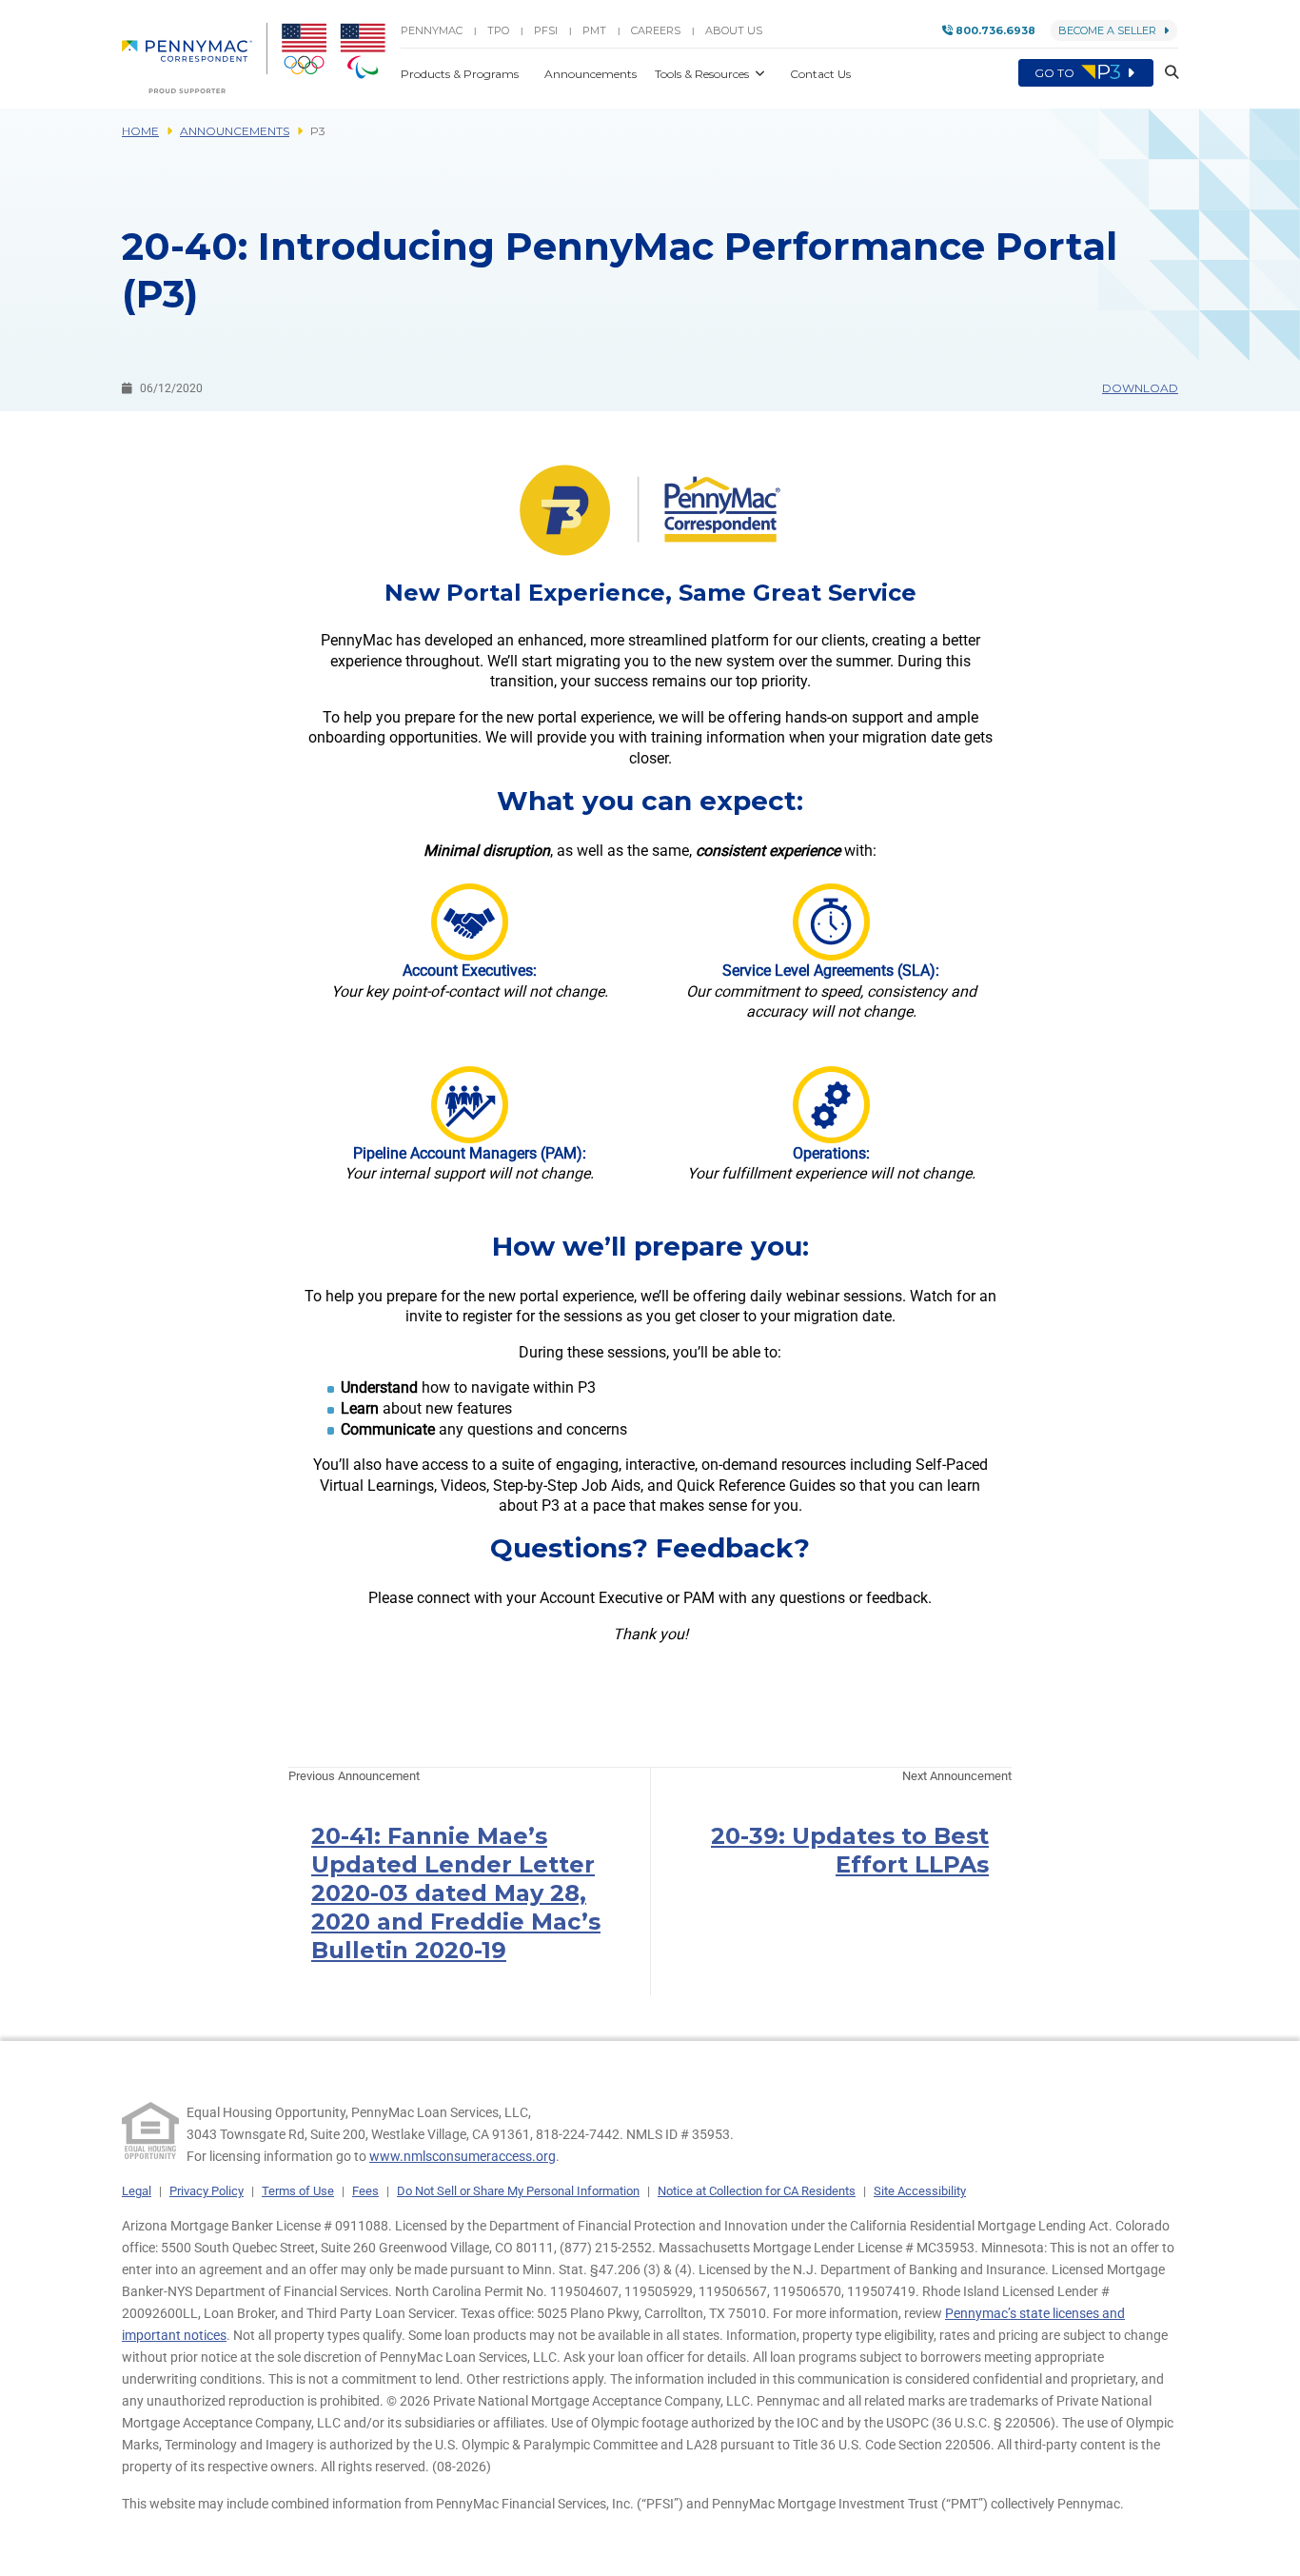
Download (1140, 388)
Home (140, 131)
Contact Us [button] (820, 74)
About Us (734, 30)
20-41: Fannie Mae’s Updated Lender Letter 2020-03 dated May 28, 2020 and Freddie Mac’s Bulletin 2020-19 (456, 1893)
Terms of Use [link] (298, 2191)
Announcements (235, 131)
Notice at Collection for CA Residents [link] (757, 2191)
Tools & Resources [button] (703, 74)
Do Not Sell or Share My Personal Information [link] (518, 2191)
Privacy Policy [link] (207, 2191)
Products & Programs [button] (461, 74)
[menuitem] (195, 58)
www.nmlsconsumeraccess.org (463, 2156)
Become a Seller (1107, 30)
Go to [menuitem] (1056, 73)
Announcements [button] (592, 74)
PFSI (546, 30)
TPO (498, 30)
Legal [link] (137, 2191)
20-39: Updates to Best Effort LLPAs (850, 1850)
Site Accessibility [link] (920, 2191)
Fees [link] (365, 2191)
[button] (1166, 73)
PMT (594, 30)
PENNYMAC (432, 30)
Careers (656, 30)
